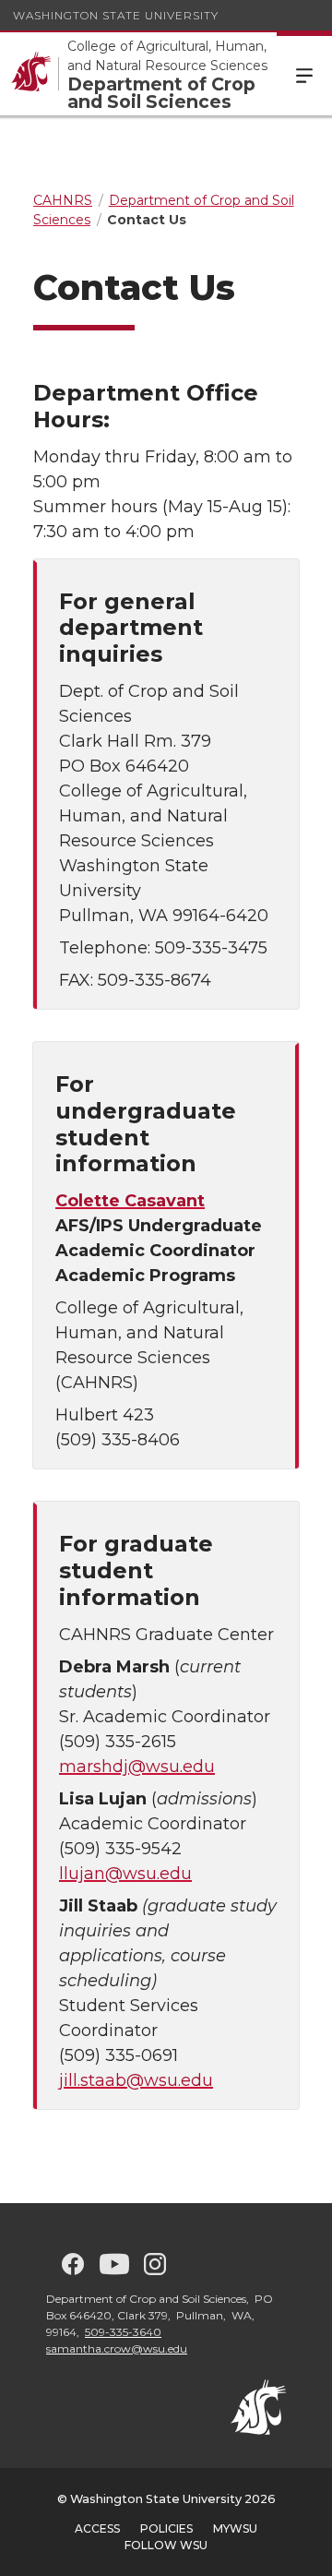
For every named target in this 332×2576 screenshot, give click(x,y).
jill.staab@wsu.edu (136, 2080)
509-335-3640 (123, 2332)
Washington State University (116, 15)
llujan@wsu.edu (125, 1874)
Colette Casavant (130, 1201)
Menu (304, 74)
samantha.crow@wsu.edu (117, 2348)
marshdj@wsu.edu (137, 1767)
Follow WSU (166, 2545)
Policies (166, 2528)
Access (97, 2528)
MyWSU (235, 2528)
